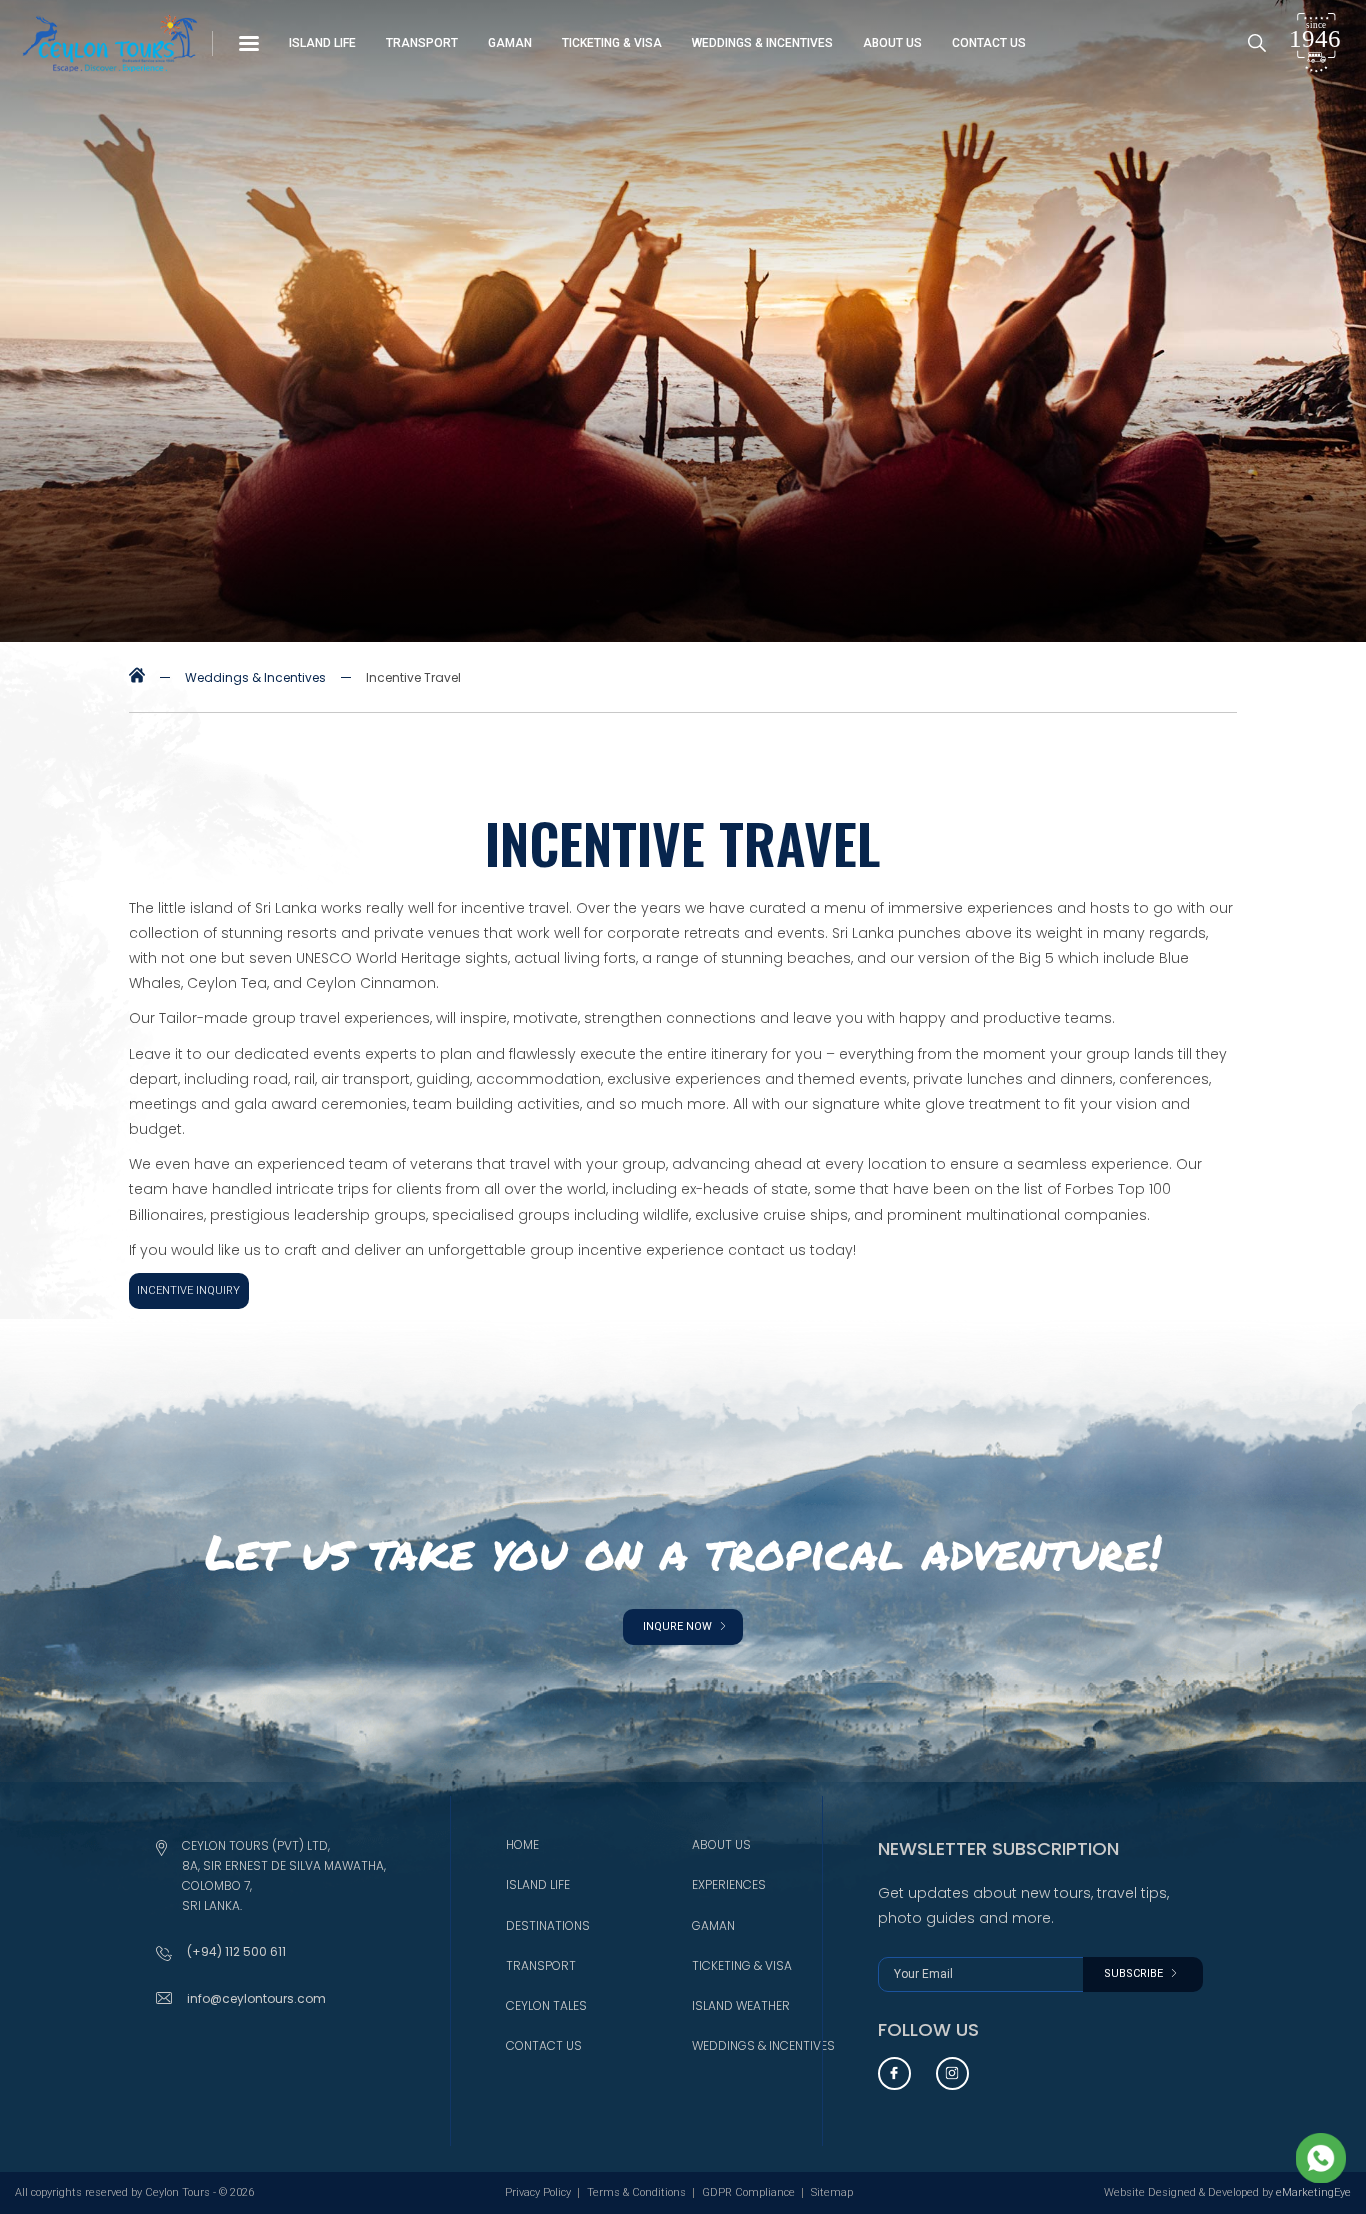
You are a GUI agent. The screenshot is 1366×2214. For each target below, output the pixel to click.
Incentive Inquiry (188, 1290)
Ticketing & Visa (612, 43)
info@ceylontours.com (256, 1998)
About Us (892, 43)
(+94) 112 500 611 (236, 1951)
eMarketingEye (1313, 2192)
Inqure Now (679, 1626)
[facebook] (894, 2073)
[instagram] (952, 2073)
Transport (422, 43)
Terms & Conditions (636, 2192)
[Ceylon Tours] (137, 678)
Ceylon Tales (546, 2005)
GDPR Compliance (748, 2192)
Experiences (729, 1884)
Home (522, 1844)
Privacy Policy (538, 2192)
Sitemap (832, 2192)
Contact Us (989, 43)
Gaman (510, 43)
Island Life (322, 43)
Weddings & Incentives (762, 43)
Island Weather (741, 2005)
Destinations (548, 1925)
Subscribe (1135, 1973)
